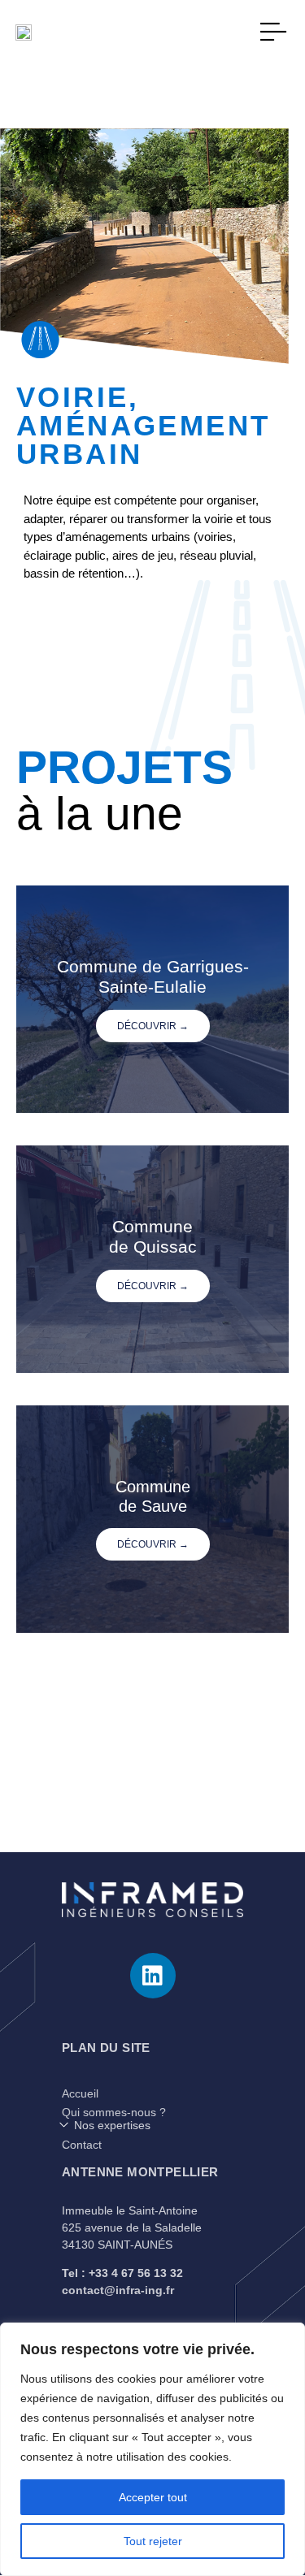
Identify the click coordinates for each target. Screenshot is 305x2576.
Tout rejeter (153, 2541)
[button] (152, 2125)
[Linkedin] (153, 1976)
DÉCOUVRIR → (153, 1026)
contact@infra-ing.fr (118, 2290)
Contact (82, 2145)
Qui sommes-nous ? (114, 2112)
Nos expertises (112, 2125)
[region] (152, 2449)
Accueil (80, 2093)
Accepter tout (153, 2497)
